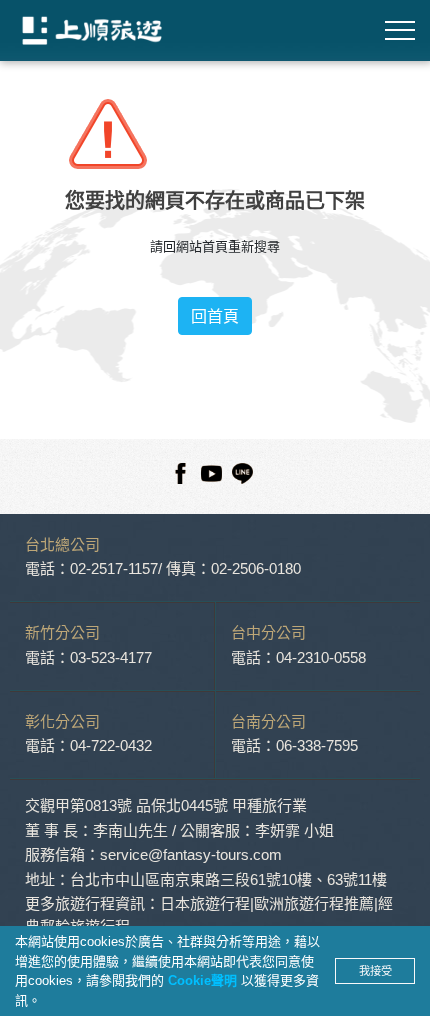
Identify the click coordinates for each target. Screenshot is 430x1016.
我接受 (375, 971)
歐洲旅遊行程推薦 (314, 903)
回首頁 (215, 316)
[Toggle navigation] (400, 30)
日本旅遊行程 (205, 903)
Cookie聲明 (204, 980)
